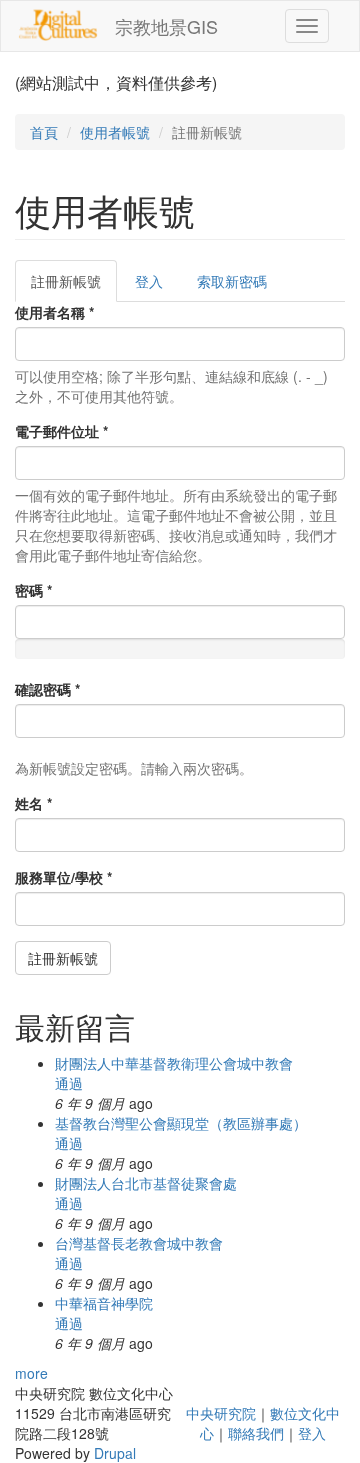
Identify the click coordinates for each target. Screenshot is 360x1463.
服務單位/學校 (63, 877)
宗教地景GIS (166, 26)
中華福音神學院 (104, 1303)
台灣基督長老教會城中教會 (139, 1243)
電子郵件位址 (61, 431)
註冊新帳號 (74, 286)
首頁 (44, 132)
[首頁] (58, 25)
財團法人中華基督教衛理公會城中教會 (174, 1063)
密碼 (33, 590)
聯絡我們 (256, 1433)
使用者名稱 (54, 312)
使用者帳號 (115, 132)
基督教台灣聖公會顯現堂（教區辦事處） (181, 1123)
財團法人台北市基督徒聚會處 (146, 1183)
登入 (149, 281)
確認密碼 (47, 689)
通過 (69, 1083)
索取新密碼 (232, 281)
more (31, 1373)
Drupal (115, 1453)
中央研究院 (221, 1413)
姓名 (33, 803)
